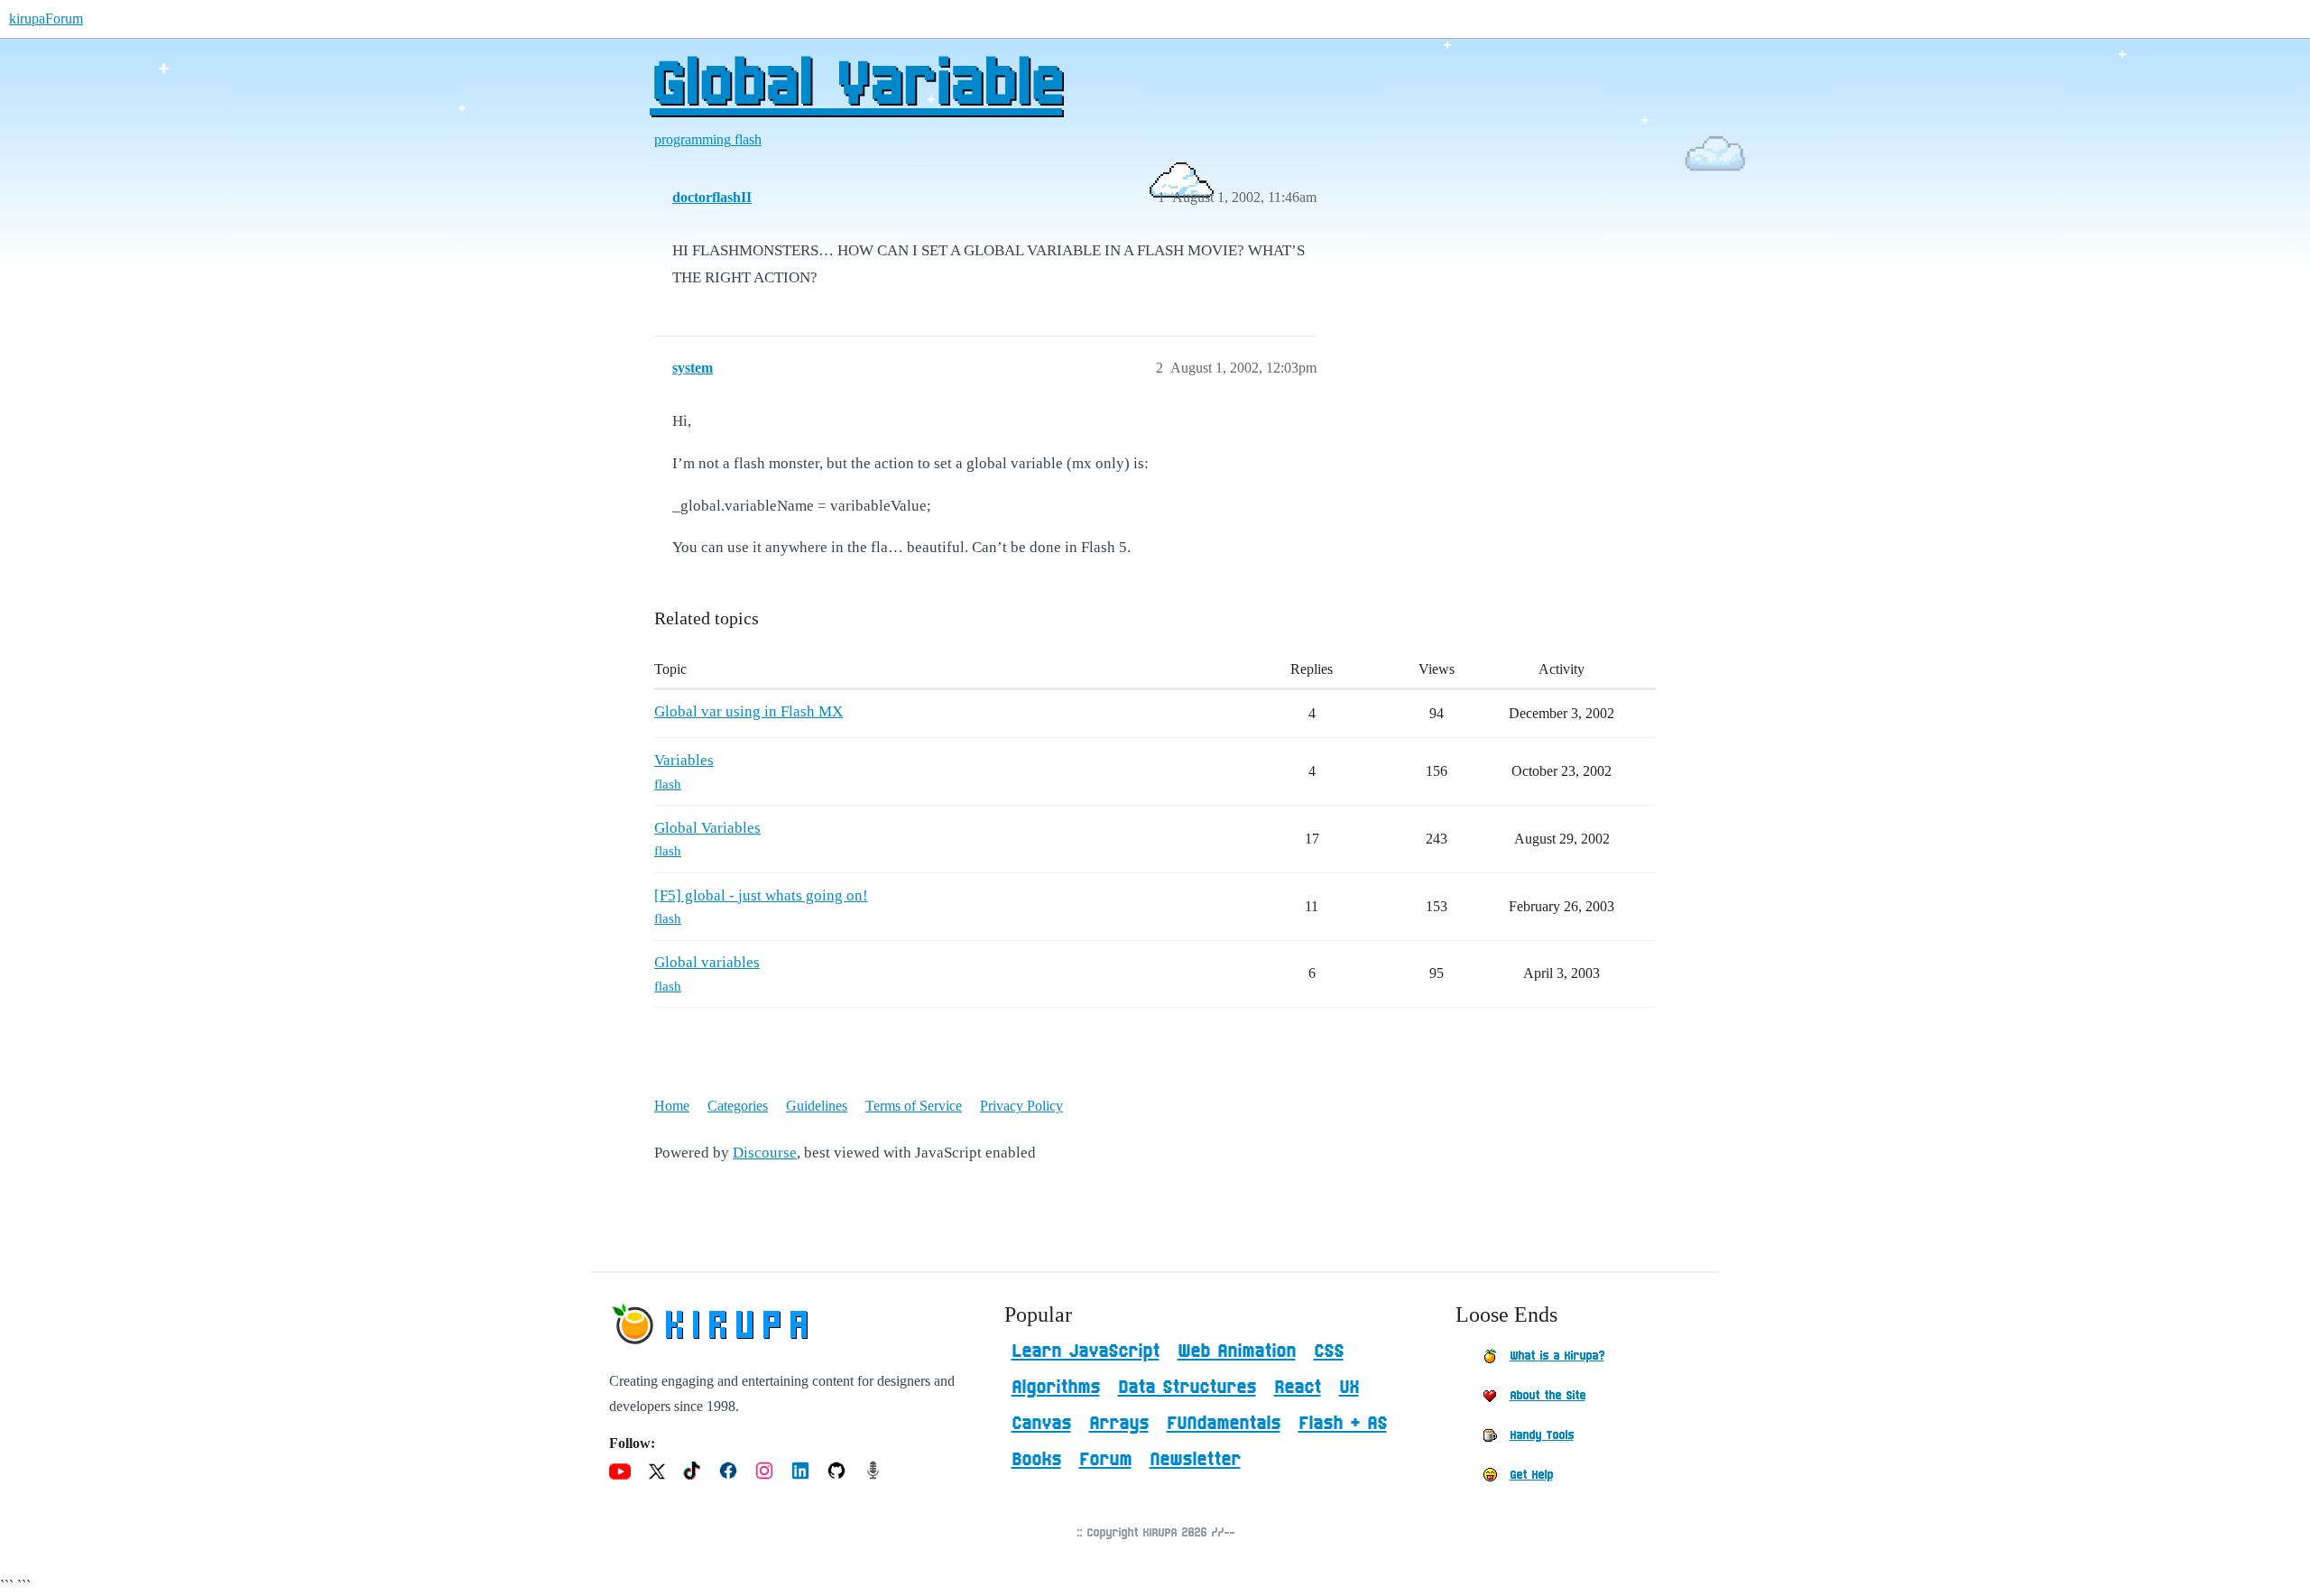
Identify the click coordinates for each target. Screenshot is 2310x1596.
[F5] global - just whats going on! (761, 895)
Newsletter (1195, 1460)
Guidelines (817, 1106)
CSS (1329, 1352)
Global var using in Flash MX (748, 711)
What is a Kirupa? (1557, 1356)
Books (1036, 1460)
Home (672, 1106)
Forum (1105, 1460)
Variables (684, 760)
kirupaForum (46, 18)
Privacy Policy (1021, 1106)
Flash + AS (1343, 1424)
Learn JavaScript (1086, 1352)
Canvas (1041, 1424)
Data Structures (1187, 1388)
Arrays (1119, 1424)
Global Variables (707, 828)
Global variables (707, 962)
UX (1349, 1388)
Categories (738, 1106)
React (1298, 1388)
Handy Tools (1542, 1435)
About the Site (1548, 1396)
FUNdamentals (1224, 1424)
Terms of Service (914, 1106)
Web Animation (1237, 1352)
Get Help (1531, 1475)
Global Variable (856, 86)
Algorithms (1056, 1388)
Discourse (765, 1153)
